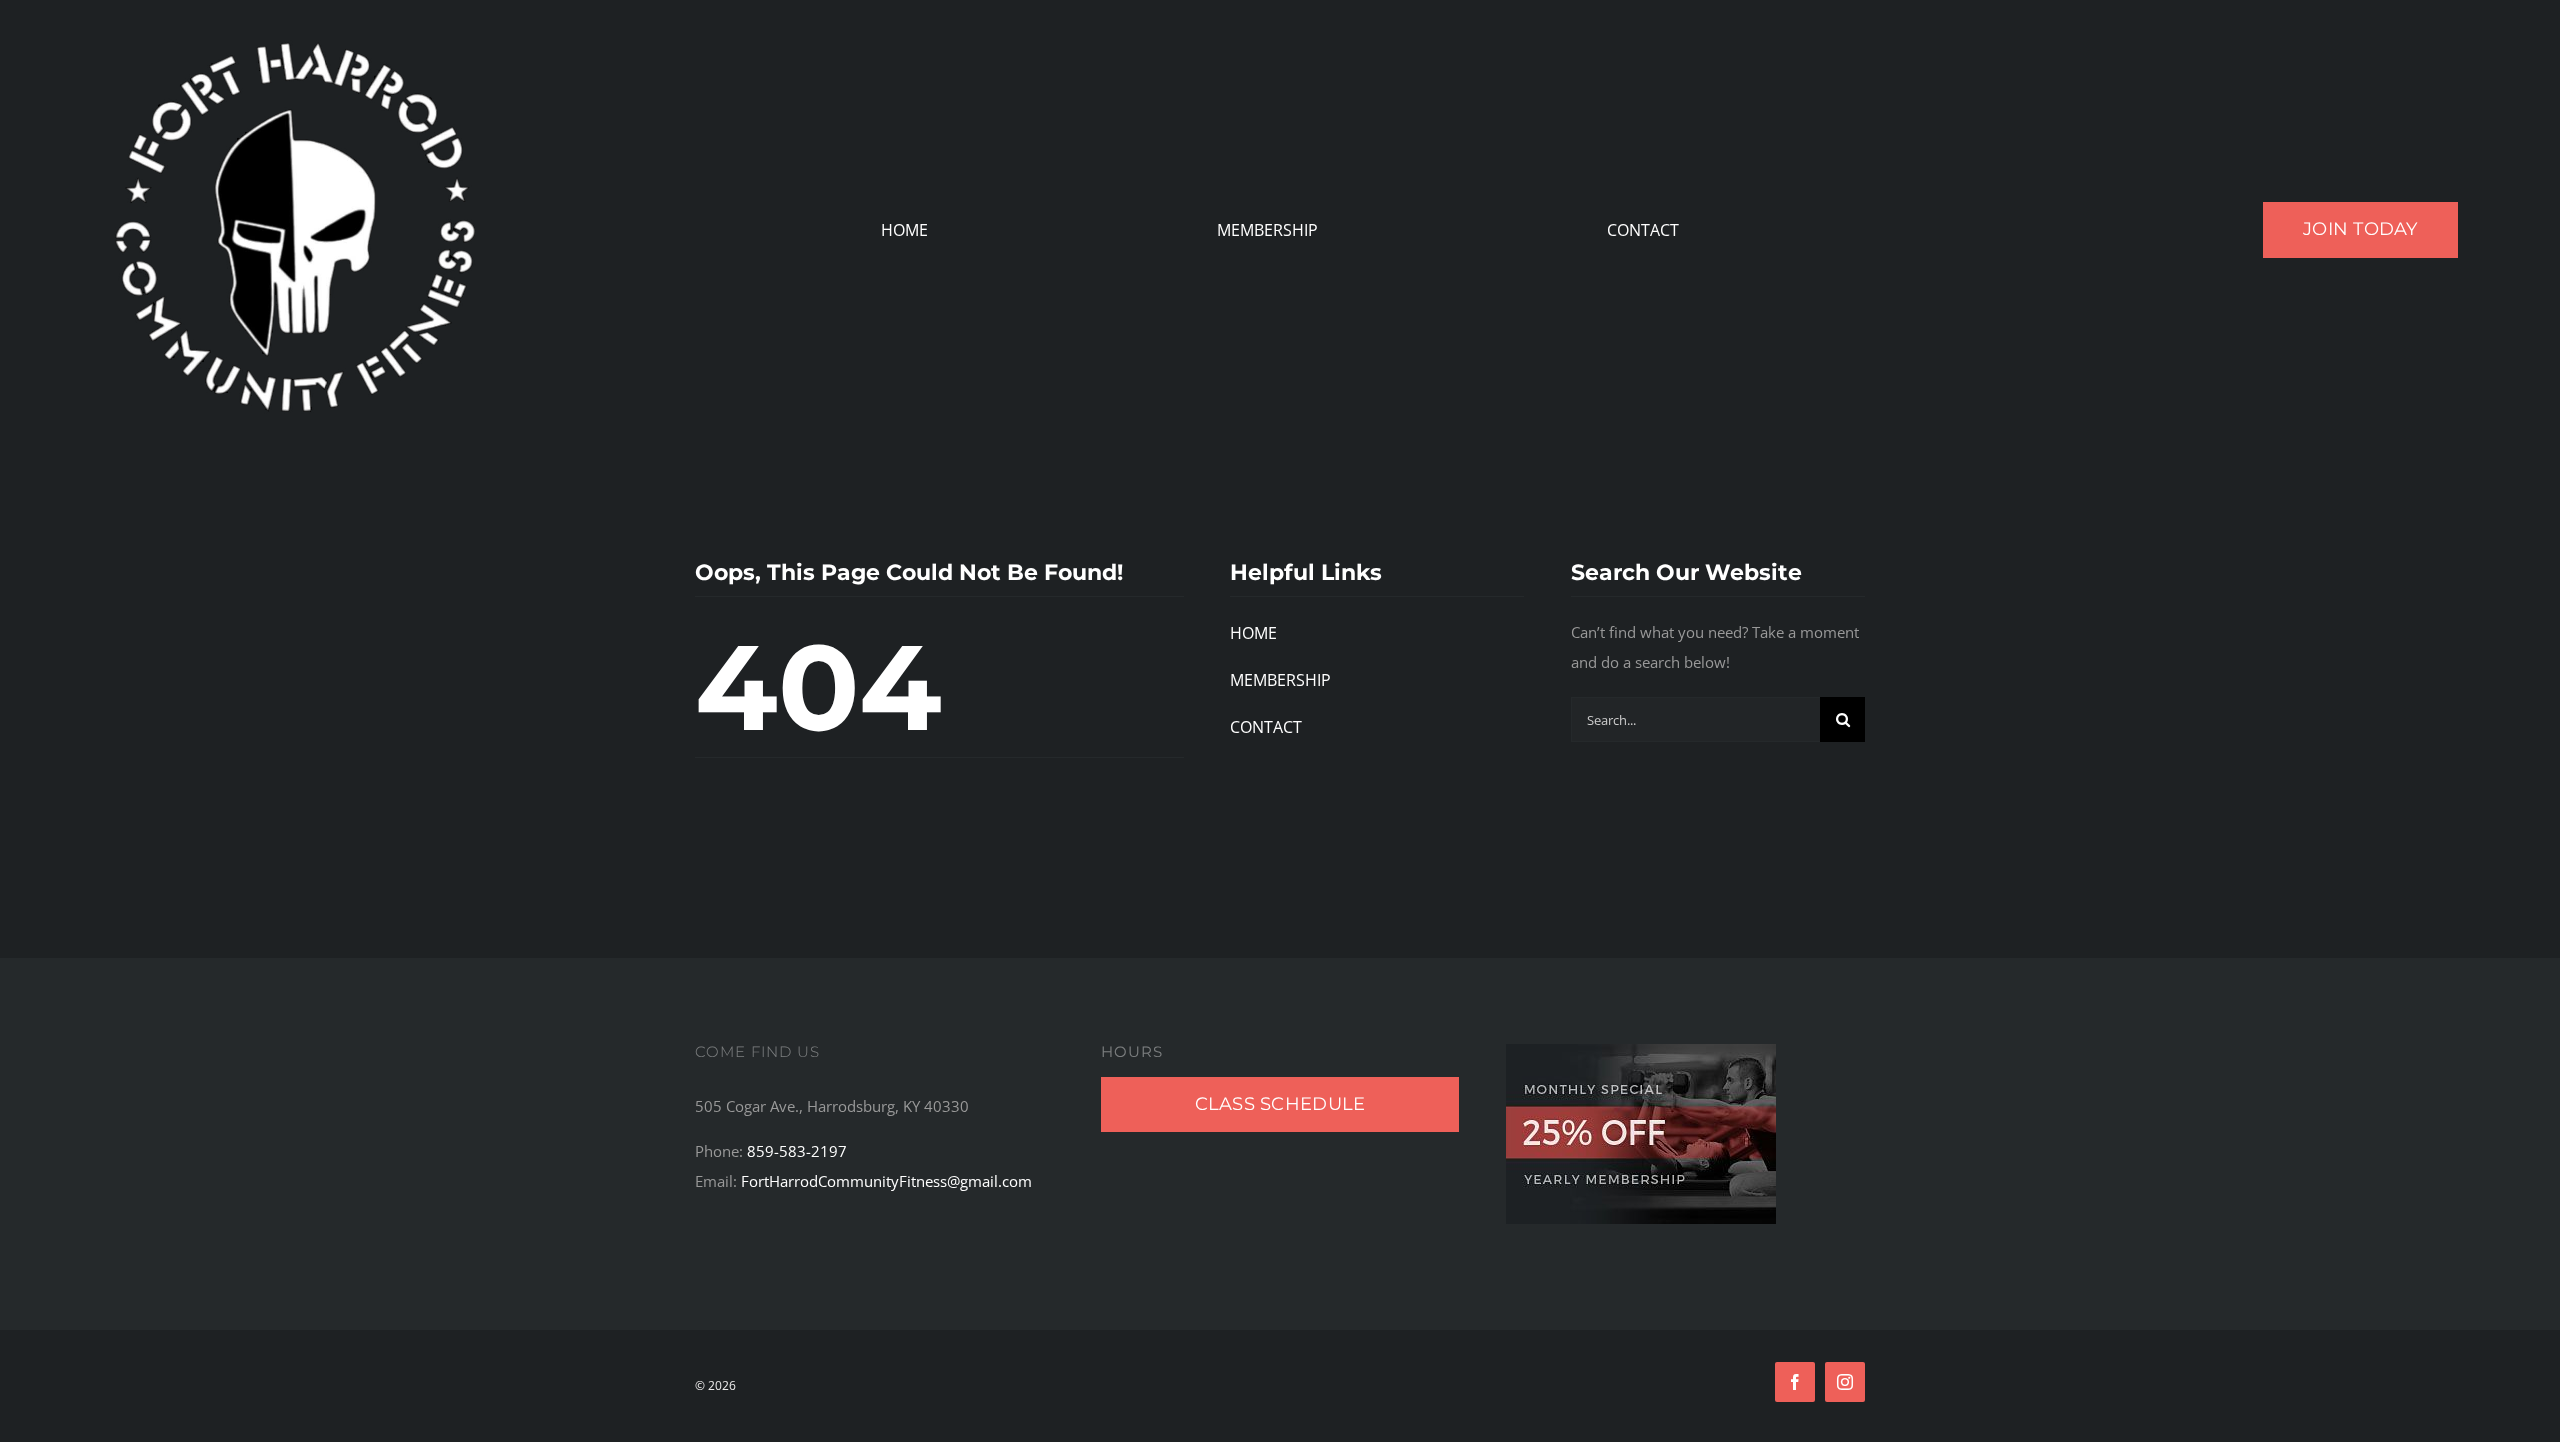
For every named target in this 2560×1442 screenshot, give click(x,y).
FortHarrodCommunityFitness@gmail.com (886, 1181)
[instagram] (1845, 1382)
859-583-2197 (797, 1151)
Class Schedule (1280, 1104)
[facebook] (1795, 1382)
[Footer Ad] (1641, 1051)
